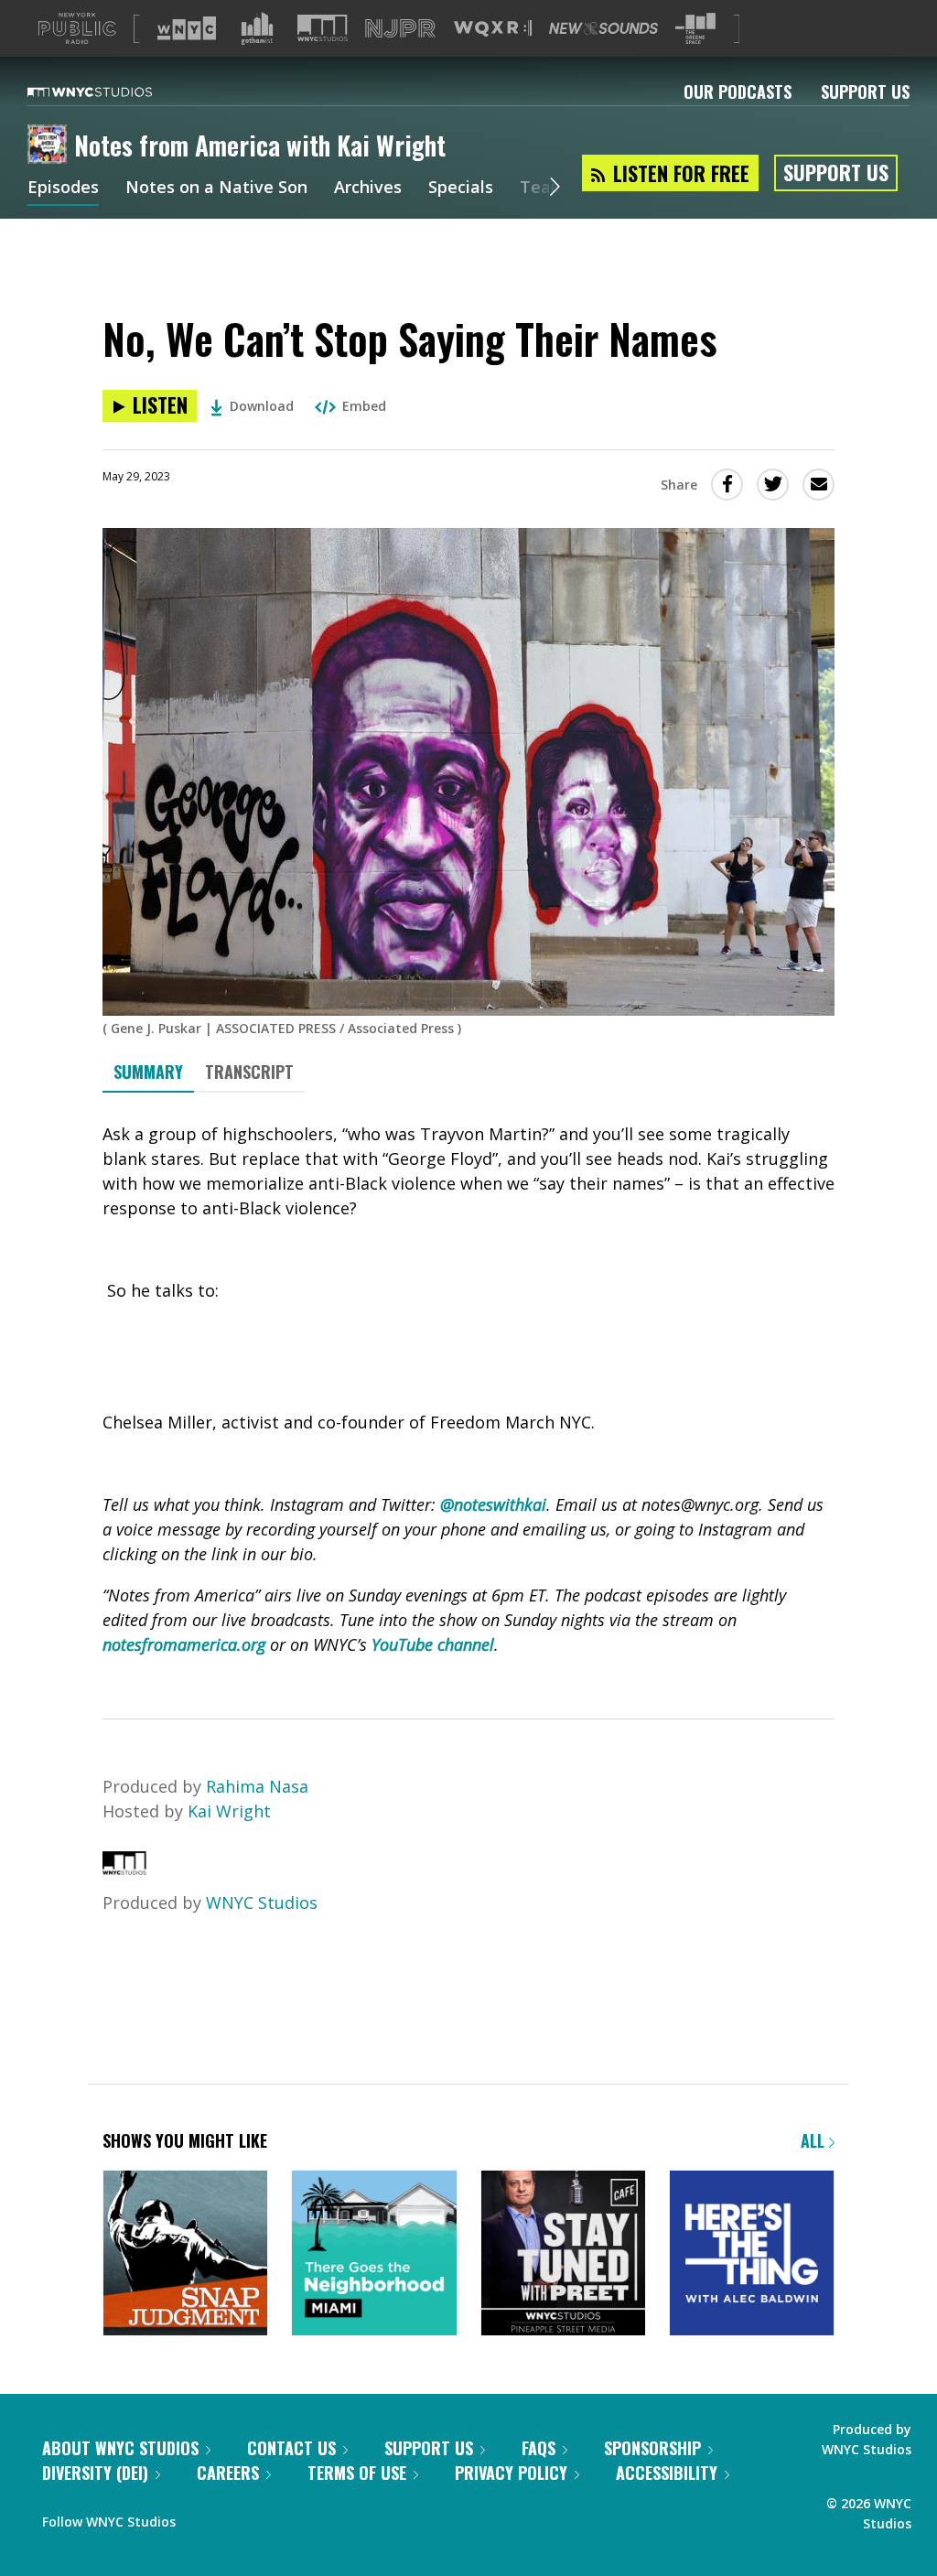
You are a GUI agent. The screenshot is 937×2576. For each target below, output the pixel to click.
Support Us (865, 92)
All (815, 2140)
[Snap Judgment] (185, 2254)
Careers (228, 2473)
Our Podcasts (738, 92)
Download (262, 406)
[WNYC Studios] (124, 1869)
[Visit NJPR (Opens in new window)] (400, 29)
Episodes (63, 189)
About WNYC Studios (120, 2448)
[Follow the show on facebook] (202, 2517)
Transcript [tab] (249, 1072)
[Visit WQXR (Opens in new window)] (493, 29)
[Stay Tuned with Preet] (563, 2254)
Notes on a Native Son (216, 189)
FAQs (539, 2448)
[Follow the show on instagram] (273, 2517)
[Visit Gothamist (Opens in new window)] (257, 28)
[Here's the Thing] (752, 2254)
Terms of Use (357, 2473)
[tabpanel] (468, 1390)
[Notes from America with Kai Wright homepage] (51, 146)
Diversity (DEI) (95, 2473)
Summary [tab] (148, 1072)
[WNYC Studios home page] (113, 92)
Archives (368, 189)
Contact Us (291, 2448)
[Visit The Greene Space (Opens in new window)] (695, 29)
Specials (461, 189)
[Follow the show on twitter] (238, 2517)
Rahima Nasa (257, 1786)
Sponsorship (652, 2448)
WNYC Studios (262, 1902)
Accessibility (667, 2473)
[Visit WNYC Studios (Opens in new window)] (323, 28)
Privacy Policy (511, 2473)
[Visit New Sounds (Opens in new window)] (603, 28)
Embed (364, 406)
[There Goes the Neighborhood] (374, 2254)
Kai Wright (229, 1811)
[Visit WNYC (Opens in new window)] (187, 28)
